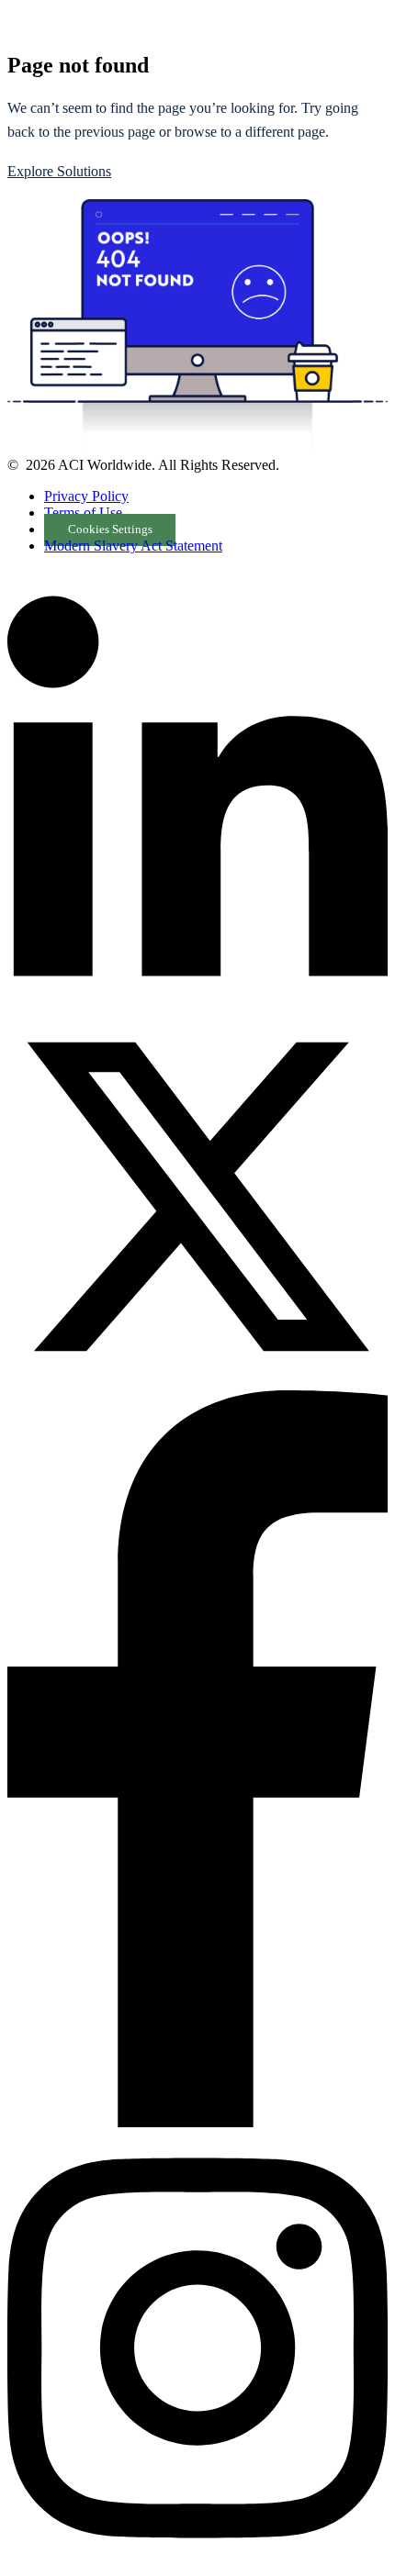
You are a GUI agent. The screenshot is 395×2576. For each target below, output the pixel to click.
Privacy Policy (86, 496)
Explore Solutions (59, 171)
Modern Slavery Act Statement (133, 546)
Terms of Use (83, 513)
